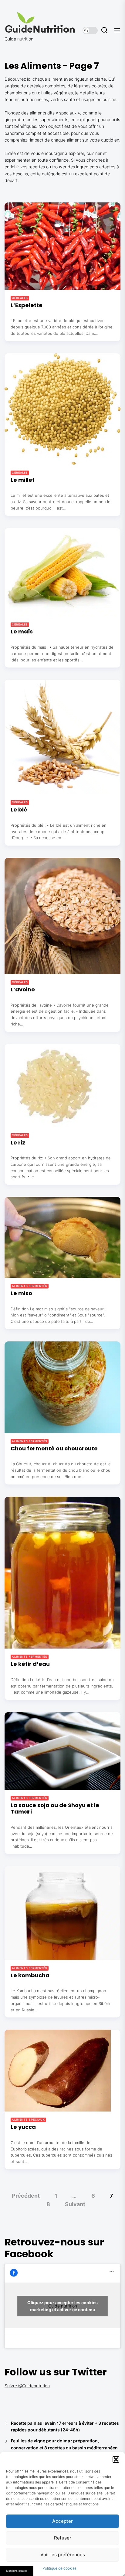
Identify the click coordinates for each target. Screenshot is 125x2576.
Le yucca (23, 2127)
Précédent (26, 2196)
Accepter (62, 2521)
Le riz (18, 1143)
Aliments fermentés (30, 1286)
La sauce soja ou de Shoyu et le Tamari (55, 1808)
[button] (116, 2459)
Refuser (63, 2538)
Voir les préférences (63, 2555)
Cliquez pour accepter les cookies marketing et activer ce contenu (62, 2306)
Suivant (75, 2204)
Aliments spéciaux (28, 2120)
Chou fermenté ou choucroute (54, 1448)
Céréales (20, 298)
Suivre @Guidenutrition (27, 2386)
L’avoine (23, 989)
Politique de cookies (59, 2568)
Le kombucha (30, 1975)
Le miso (21, 1293)
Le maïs (22, 631)
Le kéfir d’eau (30, 1664)
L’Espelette (27, 305)
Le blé (19, 810)
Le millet (23, 480)
